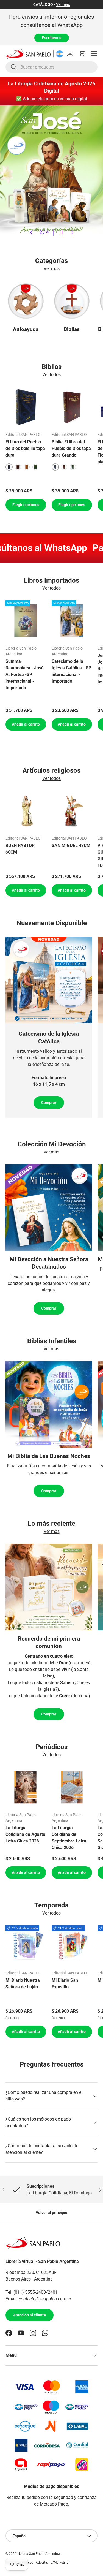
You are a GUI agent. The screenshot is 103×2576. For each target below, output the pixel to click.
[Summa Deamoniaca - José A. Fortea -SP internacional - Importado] (26, 621)
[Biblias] (72, 301)
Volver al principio (51, 2213)
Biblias (72, 329)
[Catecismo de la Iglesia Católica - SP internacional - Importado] (72, 621)
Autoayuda (26, 329)
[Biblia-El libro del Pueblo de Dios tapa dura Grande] (72, 407)
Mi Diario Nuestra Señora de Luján (23, 1984)
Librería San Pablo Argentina (39, 2554)
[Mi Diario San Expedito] (72, 1946)
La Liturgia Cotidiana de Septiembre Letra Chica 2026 (69, 1838)
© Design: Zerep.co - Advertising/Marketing (37, 2563)
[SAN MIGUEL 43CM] (72, 811)
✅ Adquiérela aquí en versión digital (52, 99)
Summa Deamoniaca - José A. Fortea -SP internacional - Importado (25, 674)
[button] (82, 54)
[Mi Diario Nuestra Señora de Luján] (26, 1946)
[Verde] (35, 467)
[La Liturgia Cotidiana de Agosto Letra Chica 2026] (26, 1787)
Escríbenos (52, 38)
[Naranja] (27, 467)
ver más (52, 1152)
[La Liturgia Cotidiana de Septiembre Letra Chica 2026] (72, 1787)
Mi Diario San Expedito (65, 1984)
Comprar (49, 1103)
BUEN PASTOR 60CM (20, 849)
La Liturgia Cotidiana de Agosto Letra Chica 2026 (25, 1834)
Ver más (63, 5)
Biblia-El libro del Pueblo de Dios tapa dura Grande (71, 448)
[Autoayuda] (26, 301)
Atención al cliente (30, 2315)
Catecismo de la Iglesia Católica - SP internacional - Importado (71, 671)
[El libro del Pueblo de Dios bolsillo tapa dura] (26, 407)
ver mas (52, 1349)
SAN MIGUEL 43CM (71, 845)
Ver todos (51, 375)
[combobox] (51, 67)
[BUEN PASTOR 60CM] (26, 811)
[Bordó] (18, 467)
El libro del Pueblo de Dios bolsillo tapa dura (25, 448)
